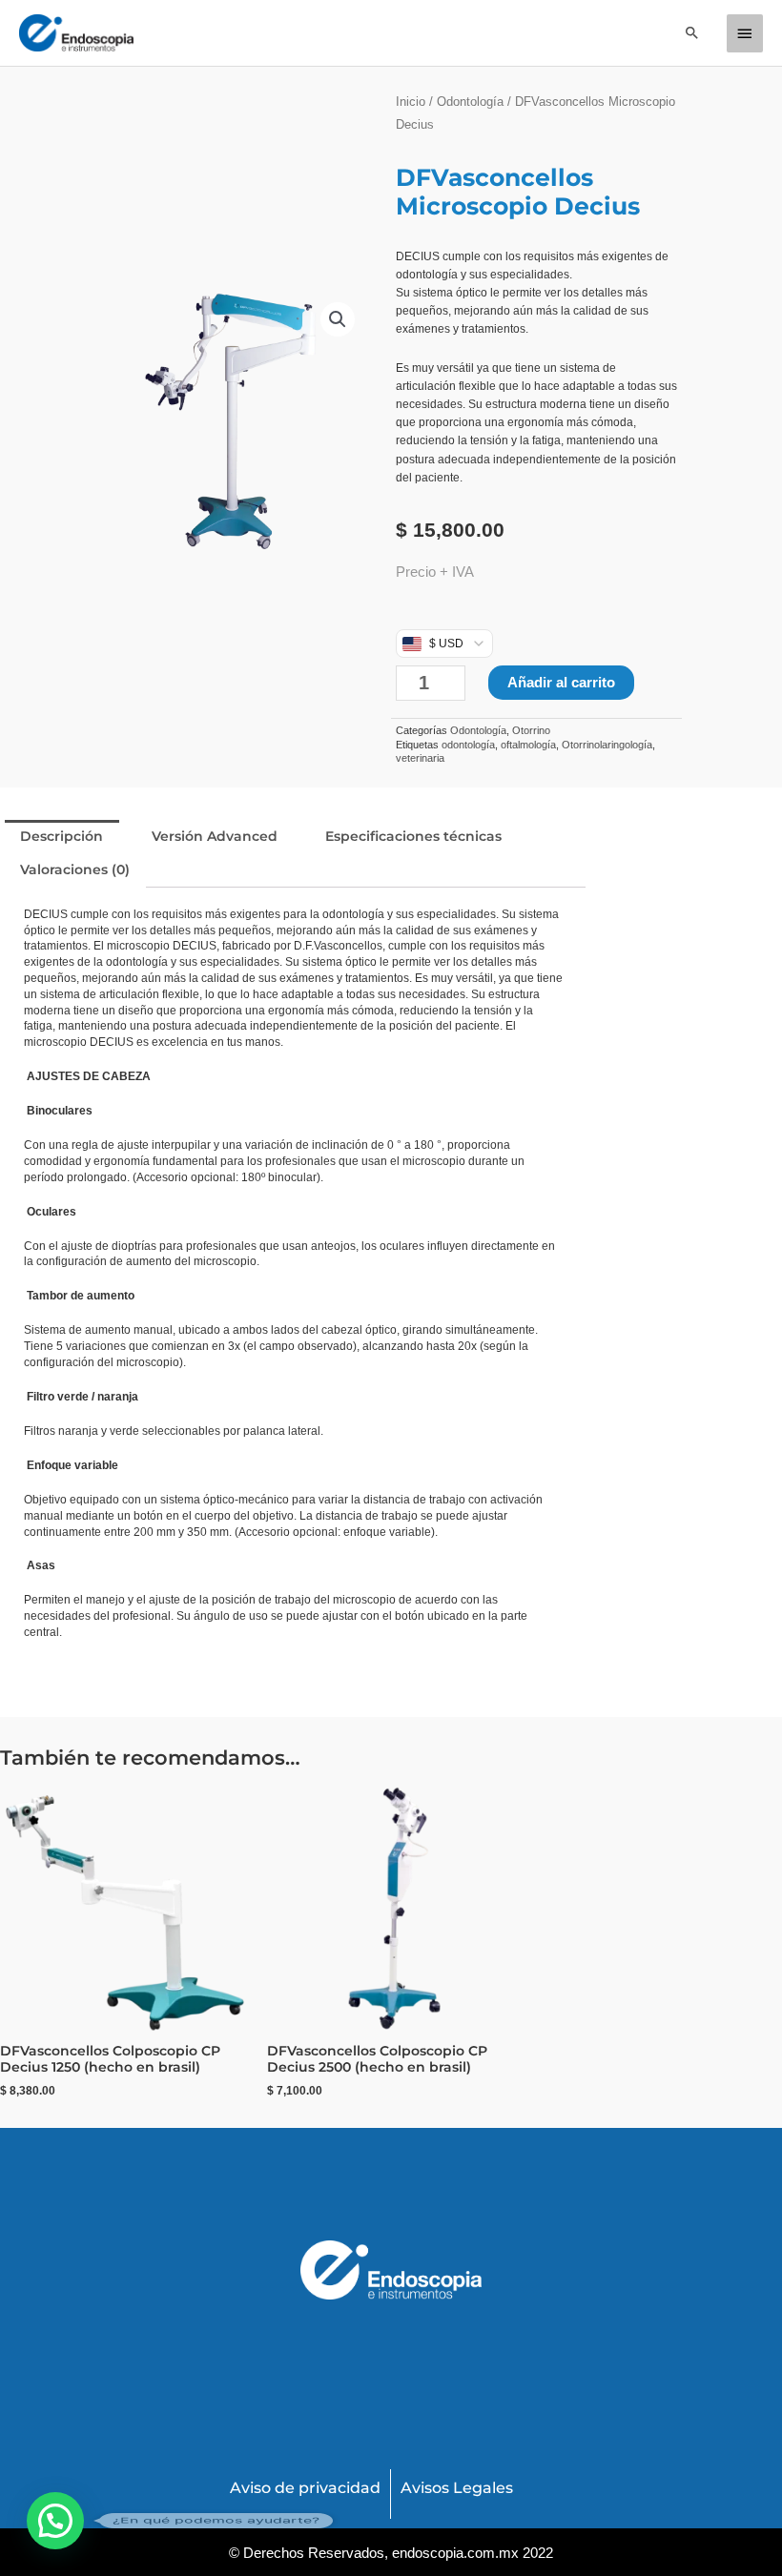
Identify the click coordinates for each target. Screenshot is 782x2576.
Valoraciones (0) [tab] (75, 869)
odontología (468, 745)
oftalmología (528, 745)
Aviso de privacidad (305, 2488)
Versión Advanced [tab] (215, 836)
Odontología (470, 102)
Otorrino (531, 730)
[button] (692, 32)
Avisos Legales (457, 2488)
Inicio (411, 102)
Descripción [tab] (62, 836)
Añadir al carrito (561, 682)
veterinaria (420, 758)
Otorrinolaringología (607, 745)
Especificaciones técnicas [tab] (413, 836)
